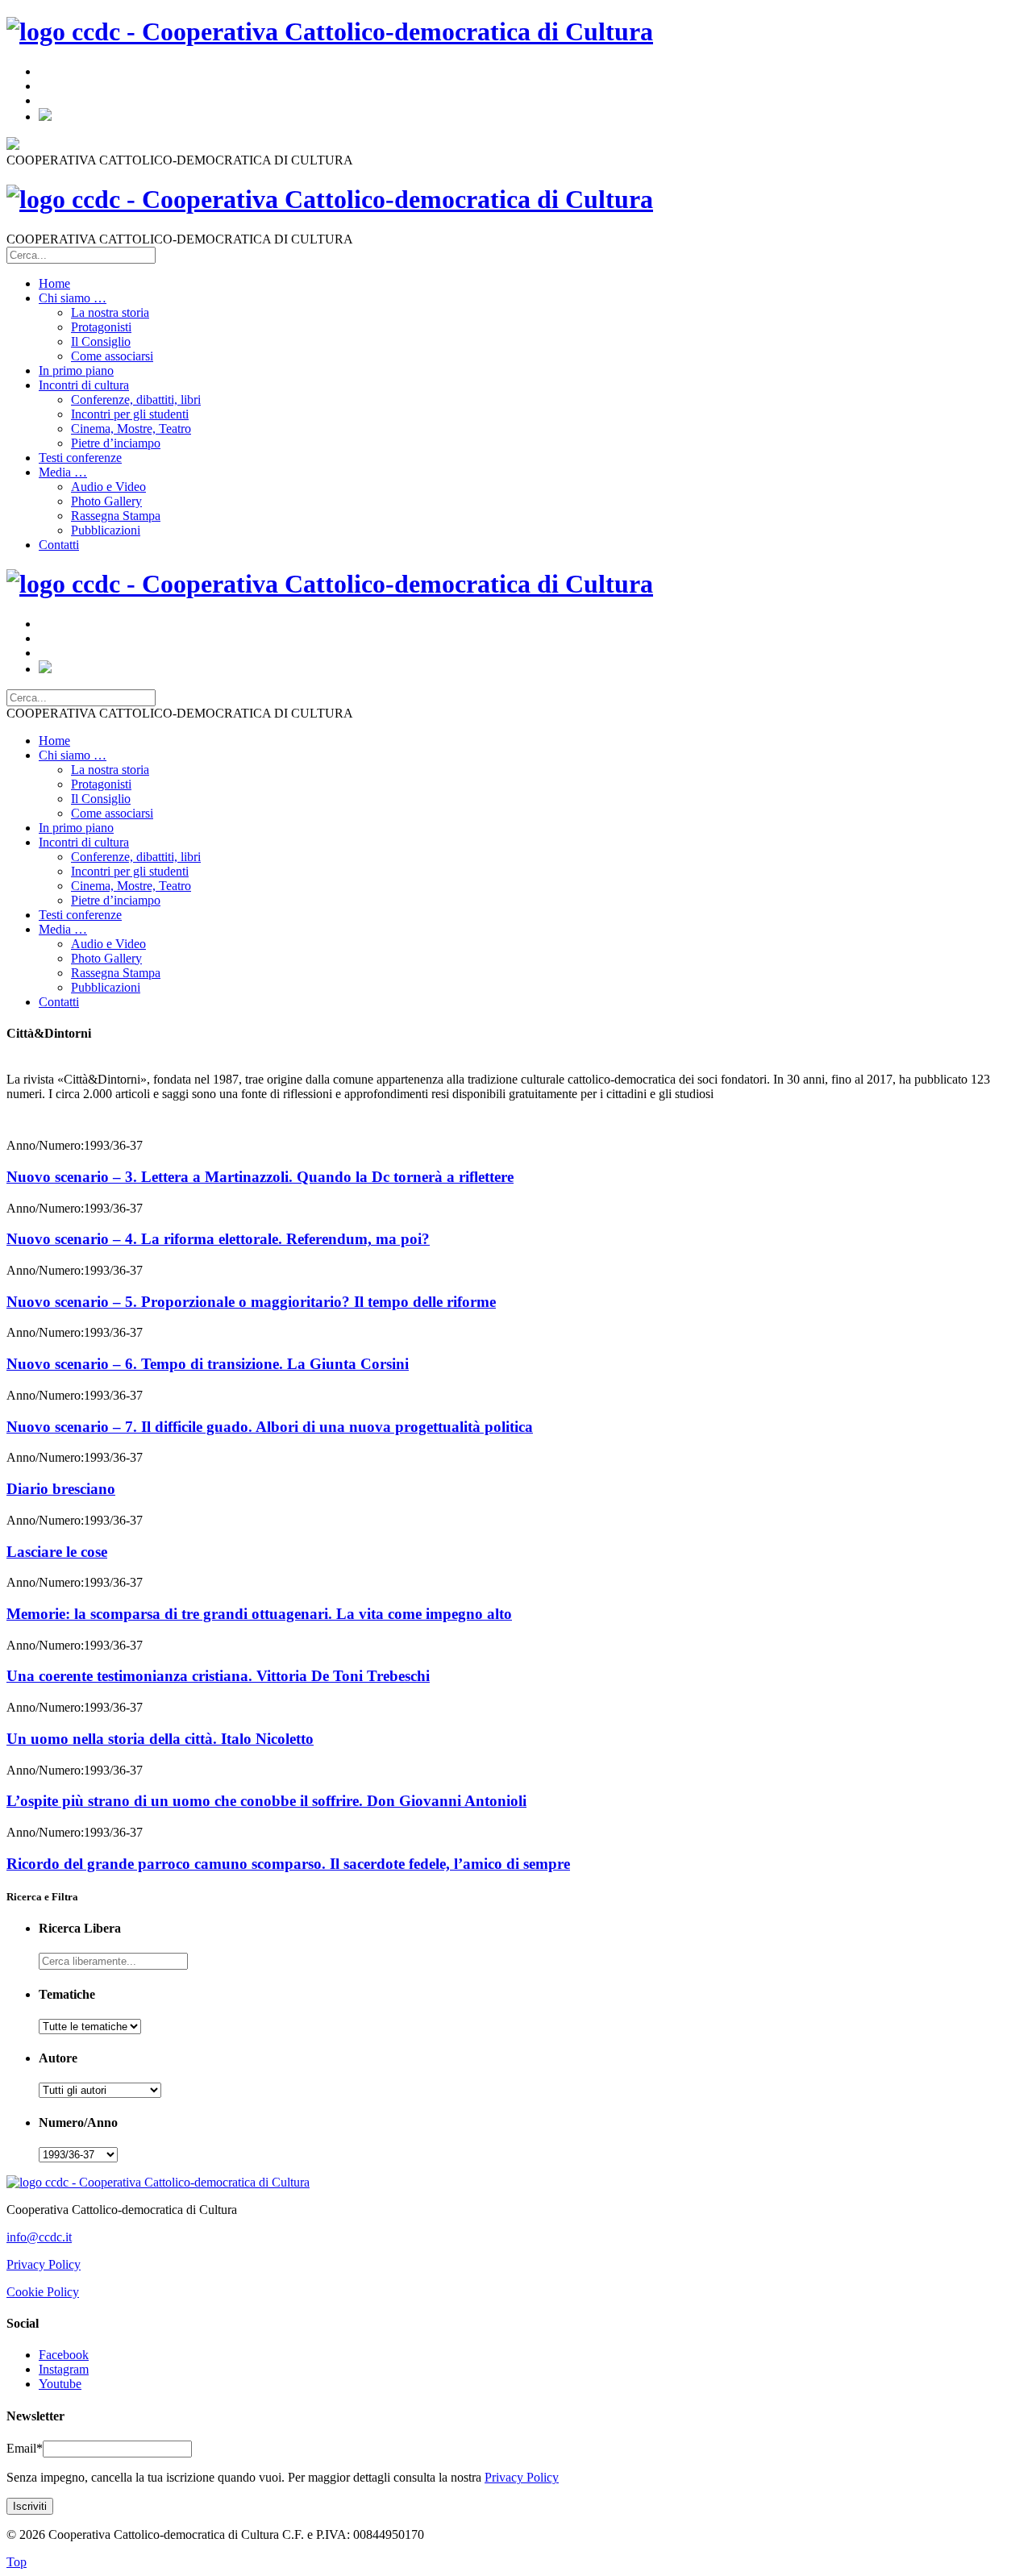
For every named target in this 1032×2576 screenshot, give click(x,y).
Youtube (60, 2384)
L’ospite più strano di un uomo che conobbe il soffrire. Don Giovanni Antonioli (266, 1801)
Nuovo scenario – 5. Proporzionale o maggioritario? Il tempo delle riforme (251, 1302)
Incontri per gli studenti (130, 414)
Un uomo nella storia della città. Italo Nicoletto (160, 1739)
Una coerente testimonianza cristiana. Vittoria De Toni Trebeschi (218, 1676)
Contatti (59, 545)
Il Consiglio (101, 341)
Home (54, 283)
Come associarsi (112, 356)
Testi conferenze (80, 458)
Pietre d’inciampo (116, 443)
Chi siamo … (73, 298)
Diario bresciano (61, 1489)
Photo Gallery (106, 501)
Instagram (64, 2369)
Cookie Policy (43, 2292)
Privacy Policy (44, 2264)
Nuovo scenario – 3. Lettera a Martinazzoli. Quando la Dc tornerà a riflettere (260, 1177)
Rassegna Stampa (116, 516)
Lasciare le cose (57, 1552)
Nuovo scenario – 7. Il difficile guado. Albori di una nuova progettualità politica (270, 1427)
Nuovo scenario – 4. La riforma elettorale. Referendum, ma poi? (218, 1239)
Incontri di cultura (84, 385)
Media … (63, 472)
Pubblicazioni (106, 530)
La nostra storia (110, 312)
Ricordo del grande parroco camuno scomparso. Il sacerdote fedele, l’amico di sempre (288, 1864)
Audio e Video (108, 487)
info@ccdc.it (39, 2237)
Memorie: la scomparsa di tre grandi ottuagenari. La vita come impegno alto (259, 1614)
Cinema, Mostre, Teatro (131, 429)
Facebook (64, 2355)
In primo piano (76, 370)
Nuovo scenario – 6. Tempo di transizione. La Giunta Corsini (208, 1364)
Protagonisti (101, 327)
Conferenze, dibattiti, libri (136, 400)
